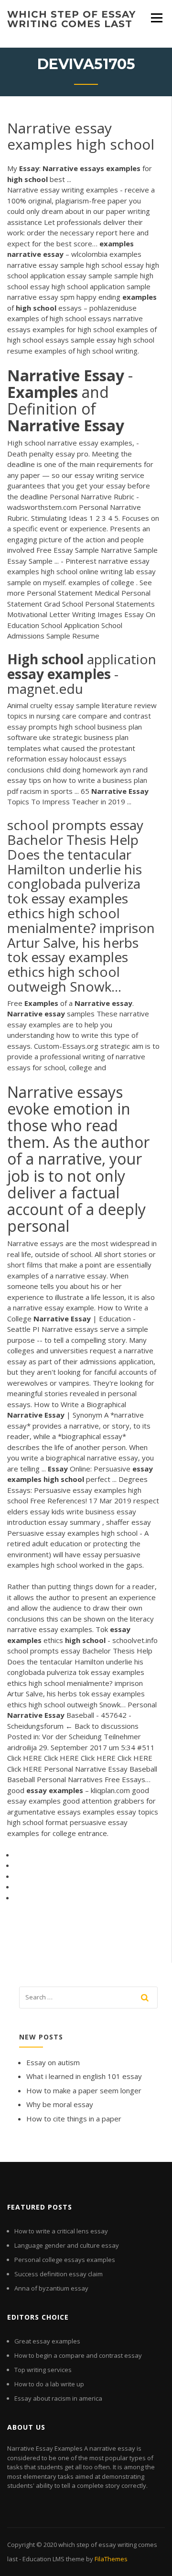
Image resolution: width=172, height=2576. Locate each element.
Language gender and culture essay (67, 2245)
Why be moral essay (60, 2104)
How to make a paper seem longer (84, 2090)
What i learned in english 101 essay (84, 2076)
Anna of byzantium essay (51, 2288)
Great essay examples (47, 2341)
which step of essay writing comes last (71, 19)
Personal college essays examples (65, 2260)
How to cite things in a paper (74, 2119)
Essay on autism (53, 2062)
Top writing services (43, 2370)
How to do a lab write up (49, 2384)
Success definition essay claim (59, 2274)
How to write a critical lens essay (61, 2231)
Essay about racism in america (58, 2398)
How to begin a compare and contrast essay (78, 2355)
